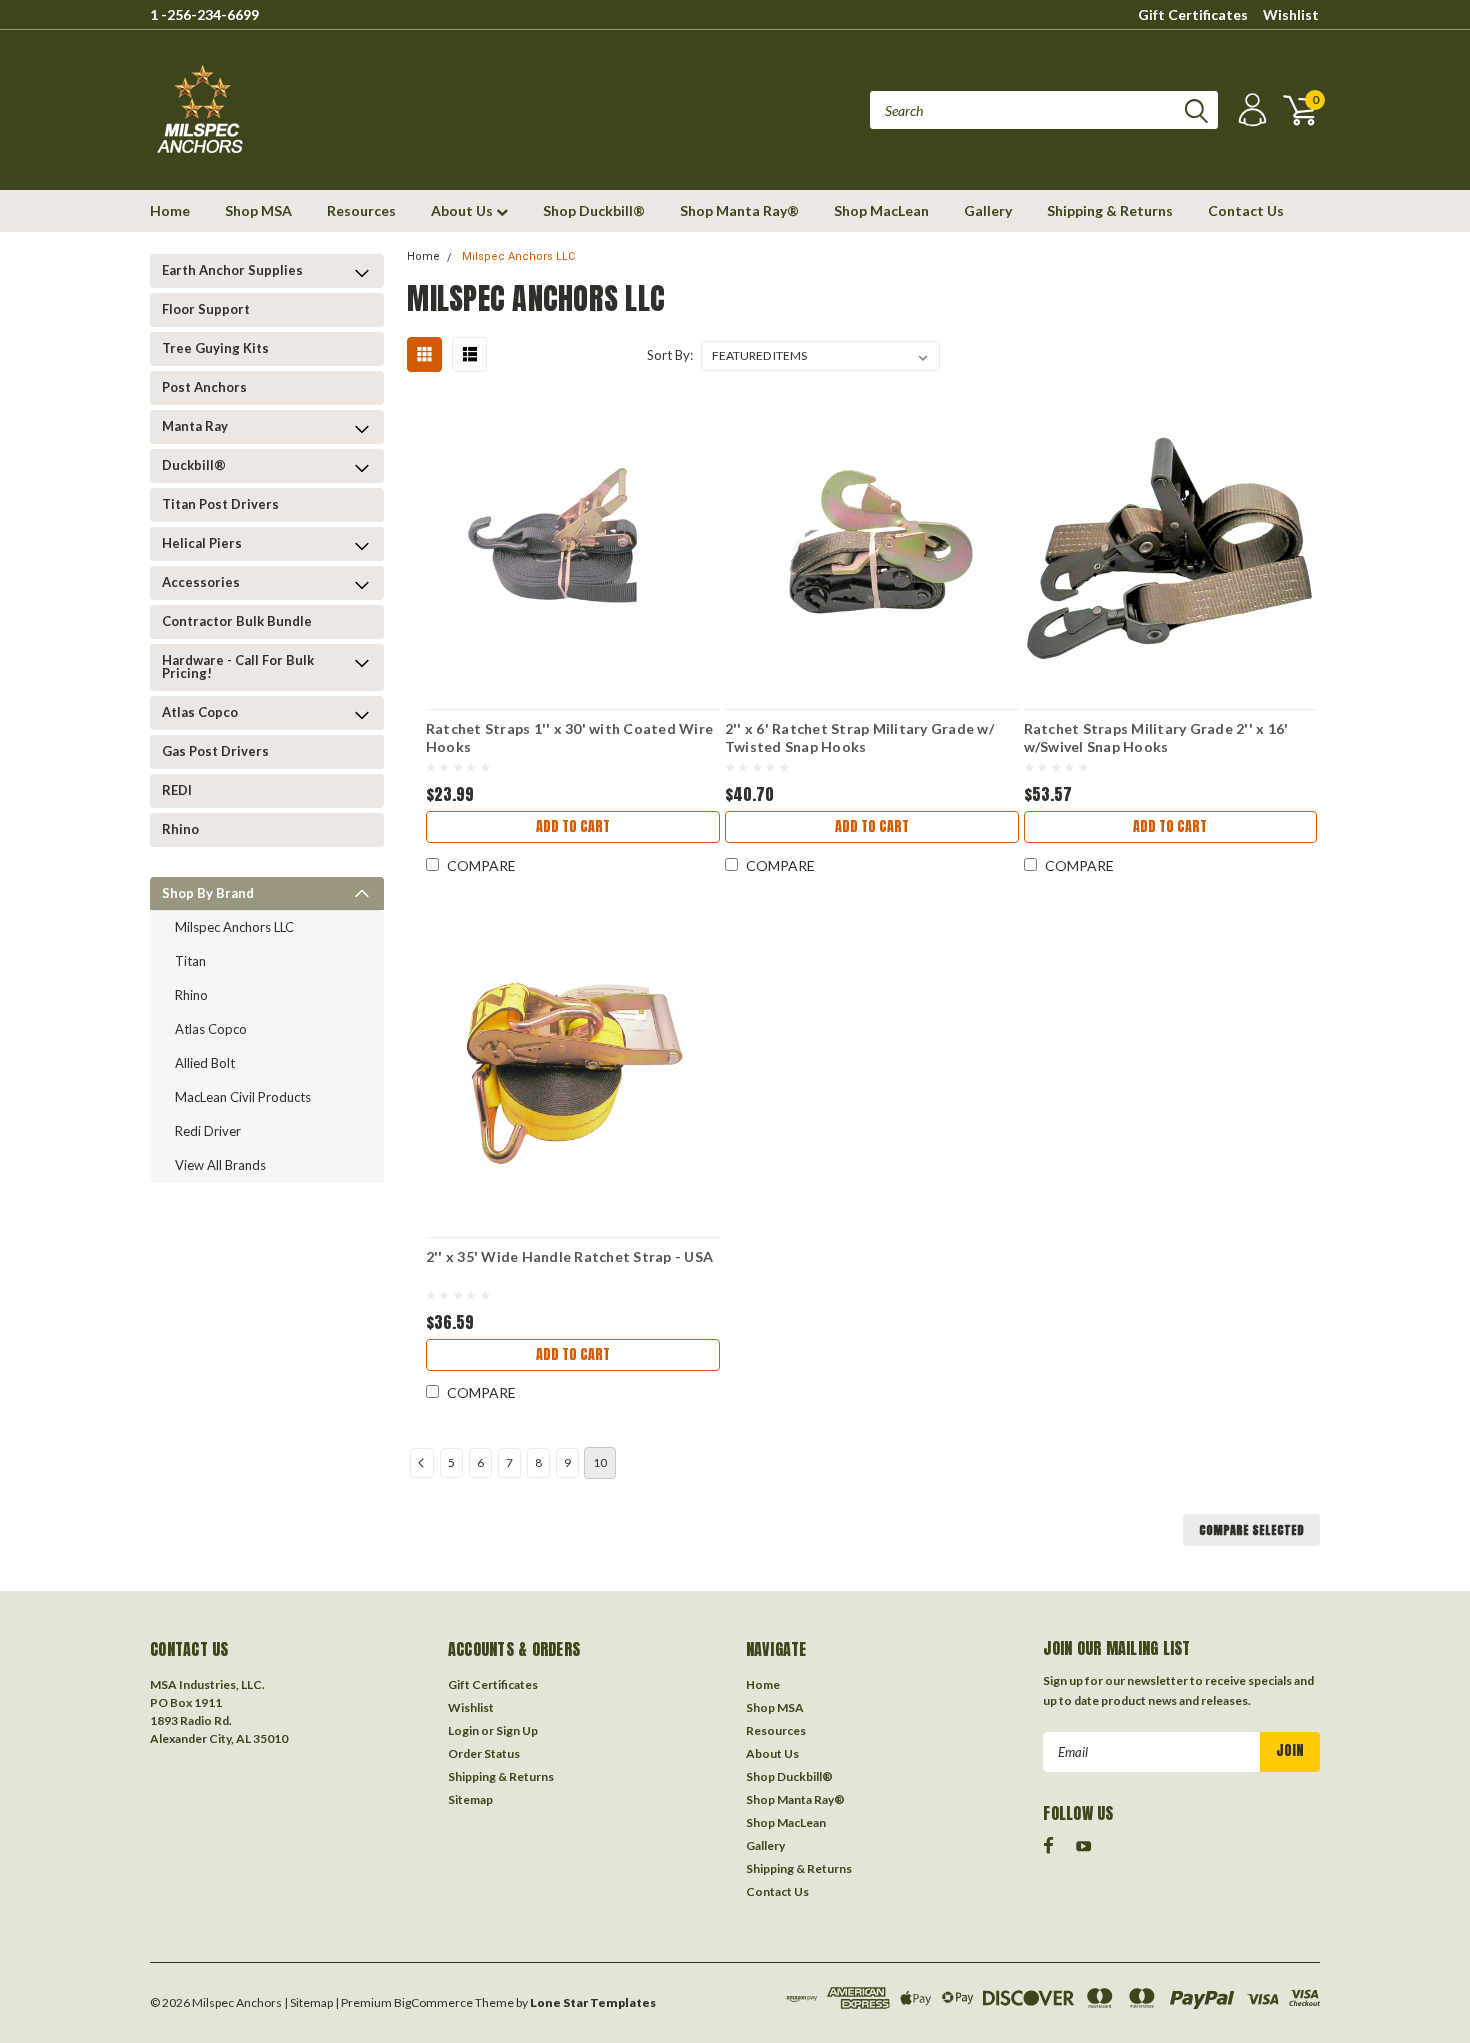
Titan (190, 961)
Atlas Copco (200, 712)
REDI (177, 790)
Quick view (573, 536)
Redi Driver (208, 1131)
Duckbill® (194, 465)
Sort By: (670, 355)
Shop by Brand (208, 893)
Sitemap (470, 1799)
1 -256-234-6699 (204, 14)
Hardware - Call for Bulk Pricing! (238, 666)
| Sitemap (308, 2002)
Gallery (988, 210)
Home (170, 210)
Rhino (180, 829)
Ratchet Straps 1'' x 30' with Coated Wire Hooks (569, 737)
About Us (463, 210)
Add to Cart (573, 826)
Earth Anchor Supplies (232, 270)
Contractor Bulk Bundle (237, 621)
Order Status (484, 1753)
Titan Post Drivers (220, 504)
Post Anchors (204, 387)
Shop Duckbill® (594, 210)
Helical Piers (202, 543)
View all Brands (220, 1165)
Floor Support (206, 309)
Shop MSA (258, 210)
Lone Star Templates (593, 2002)
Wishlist (1291, 14)
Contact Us (1246, 210)
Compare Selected (1251, 1530)
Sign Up (517, 1730)
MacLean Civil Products (243, 1097)
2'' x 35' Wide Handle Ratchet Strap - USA (569, 1256)
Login (463, 1730)
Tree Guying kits (215, 348)
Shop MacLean (881, 210)
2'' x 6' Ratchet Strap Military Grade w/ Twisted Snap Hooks (859, 737)
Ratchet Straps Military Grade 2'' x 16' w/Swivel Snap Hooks (1156, 737)
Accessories (201, 582)
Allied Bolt (205, 1063)
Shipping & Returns (1110, 210)
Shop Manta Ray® (739, 210)
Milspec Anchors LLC (234, 927)
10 (600, 1462)
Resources (361, 210)
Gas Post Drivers (215, 751)
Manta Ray (195, 426)
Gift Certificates (1193, 14)
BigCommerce (433, 2002)
